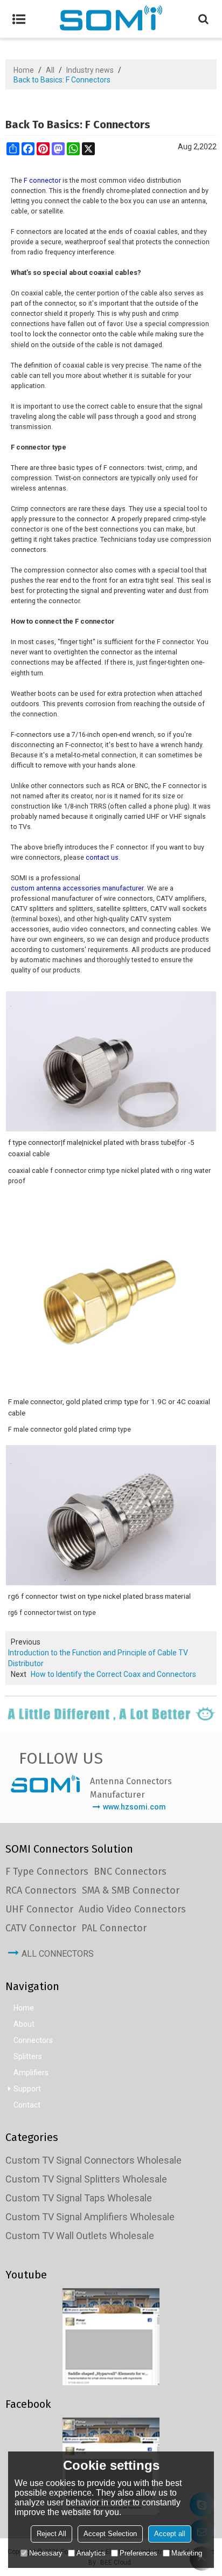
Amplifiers (31, 2073)
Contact (27, 2105)
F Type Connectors (47, 1871)
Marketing (187, 2553)
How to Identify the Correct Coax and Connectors (113, 1674)
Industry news (90, 70)
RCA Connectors (41, 1890)
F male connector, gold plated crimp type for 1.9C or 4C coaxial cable (109, 1407)
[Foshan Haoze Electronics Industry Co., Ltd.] (111, 19)
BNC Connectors (130, 1871)
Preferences (138, 2553)
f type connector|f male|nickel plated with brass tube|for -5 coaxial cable (101, 1148)
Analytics (91, 2553)
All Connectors (58, 1954)
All (50, 70)
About (24, 2024)
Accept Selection (110, 2534)
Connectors (33, 2040)
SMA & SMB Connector (131, 1890)
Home (24, 70)
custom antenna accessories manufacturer (77, 888)
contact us (102, 857)
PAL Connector (114, 1928)
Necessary (46, 2553)
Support (27, 2089)
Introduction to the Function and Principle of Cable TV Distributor (98, 1658)
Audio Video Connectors (132, 1909)
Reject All (51, 2534)
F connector (42, 180)
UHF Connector (39, 1909)
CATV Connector (41, 1928)
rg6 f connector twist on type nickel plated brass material (99, 1596)
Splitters (28, 2056)
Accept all (170, 2534)
